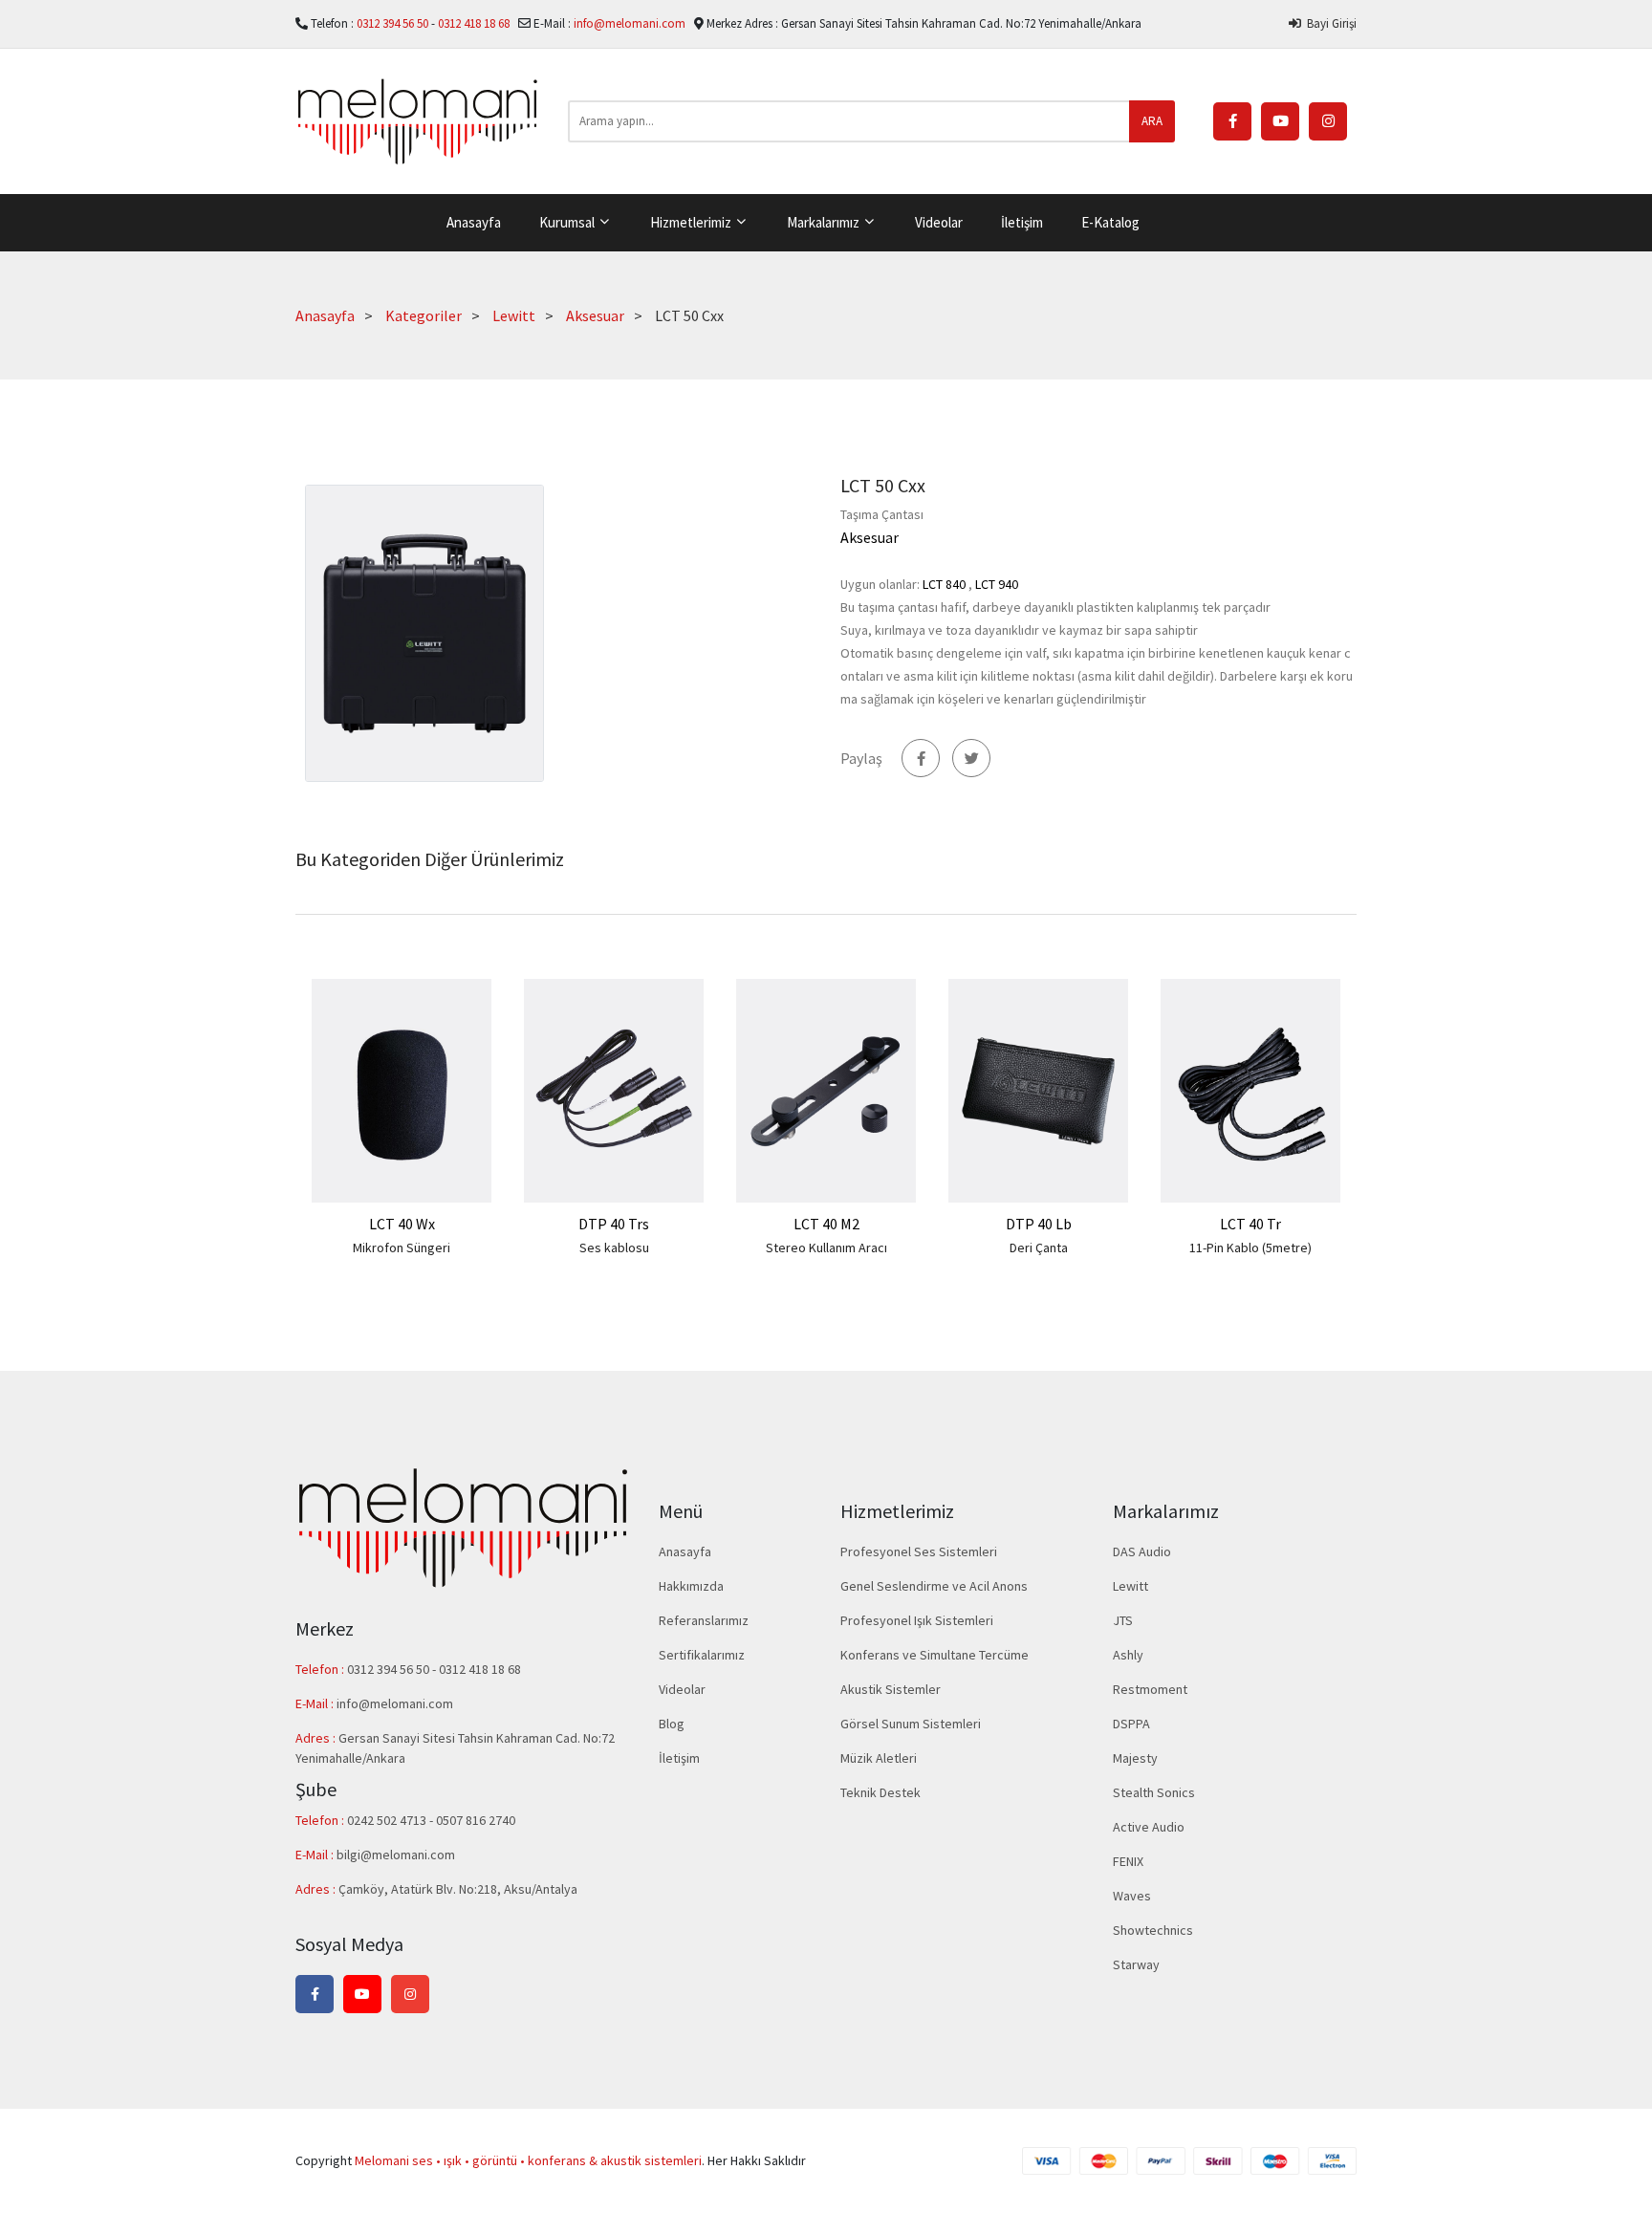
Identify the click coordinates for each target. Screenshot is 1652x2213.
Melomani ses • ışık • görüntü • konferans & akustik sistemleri (528, 2160)
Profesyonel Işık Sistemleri (917, 1620)
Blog (672, 1724)
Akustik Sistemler (891, 1689)
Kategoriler (424, 315)
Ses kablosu (614, 1248)
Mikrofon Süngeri (402, 1248)
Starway (1136, 1964)
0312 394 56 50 (394, 23)
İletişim (1022, 222)
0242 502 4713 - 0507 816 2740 (431, 1820)
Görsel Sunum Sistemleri (911, 1724)
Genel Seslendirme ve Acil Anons (934, 1586)
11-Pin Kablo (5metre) (1250, 1248)
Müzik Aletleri (879, 1758)
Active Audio (1149, 1827)
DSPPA (1131, 1724)
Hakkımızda (691, 1586)
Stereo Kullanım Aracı (826, 1248)
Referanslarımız (704, 1620)
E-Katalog (1110, 222)
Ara (1152, 121)
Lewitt (514, 315)
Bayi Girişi (1329, 23)
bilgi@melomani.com (396, 1855)
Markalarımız (825, 222)
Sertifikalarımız (702, 1655)
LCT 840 (944, 584)
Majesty (1135, 1758)
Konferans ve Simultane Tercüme (935, 1655)
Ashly (1128, 1655)
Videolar (939, 222)
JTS (1123, 1620)
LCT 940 (997, 584)
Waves (1132, 1896)
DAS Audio (1142, 1551)
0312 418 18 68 (475, 23)
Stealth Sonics (1154, 1792)
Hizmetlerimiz (692, 222)
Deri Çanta (1039, 1248)
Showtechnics (1153, 1930)
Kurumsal (568, 222)
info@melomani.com (630, 23)
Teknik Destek (880, 1792)
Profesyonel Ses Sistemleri (919, 1551)
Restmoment (1150, 1689)
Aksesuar (595, 315)
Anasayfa (474, 222)
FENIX (1128, 1861)
